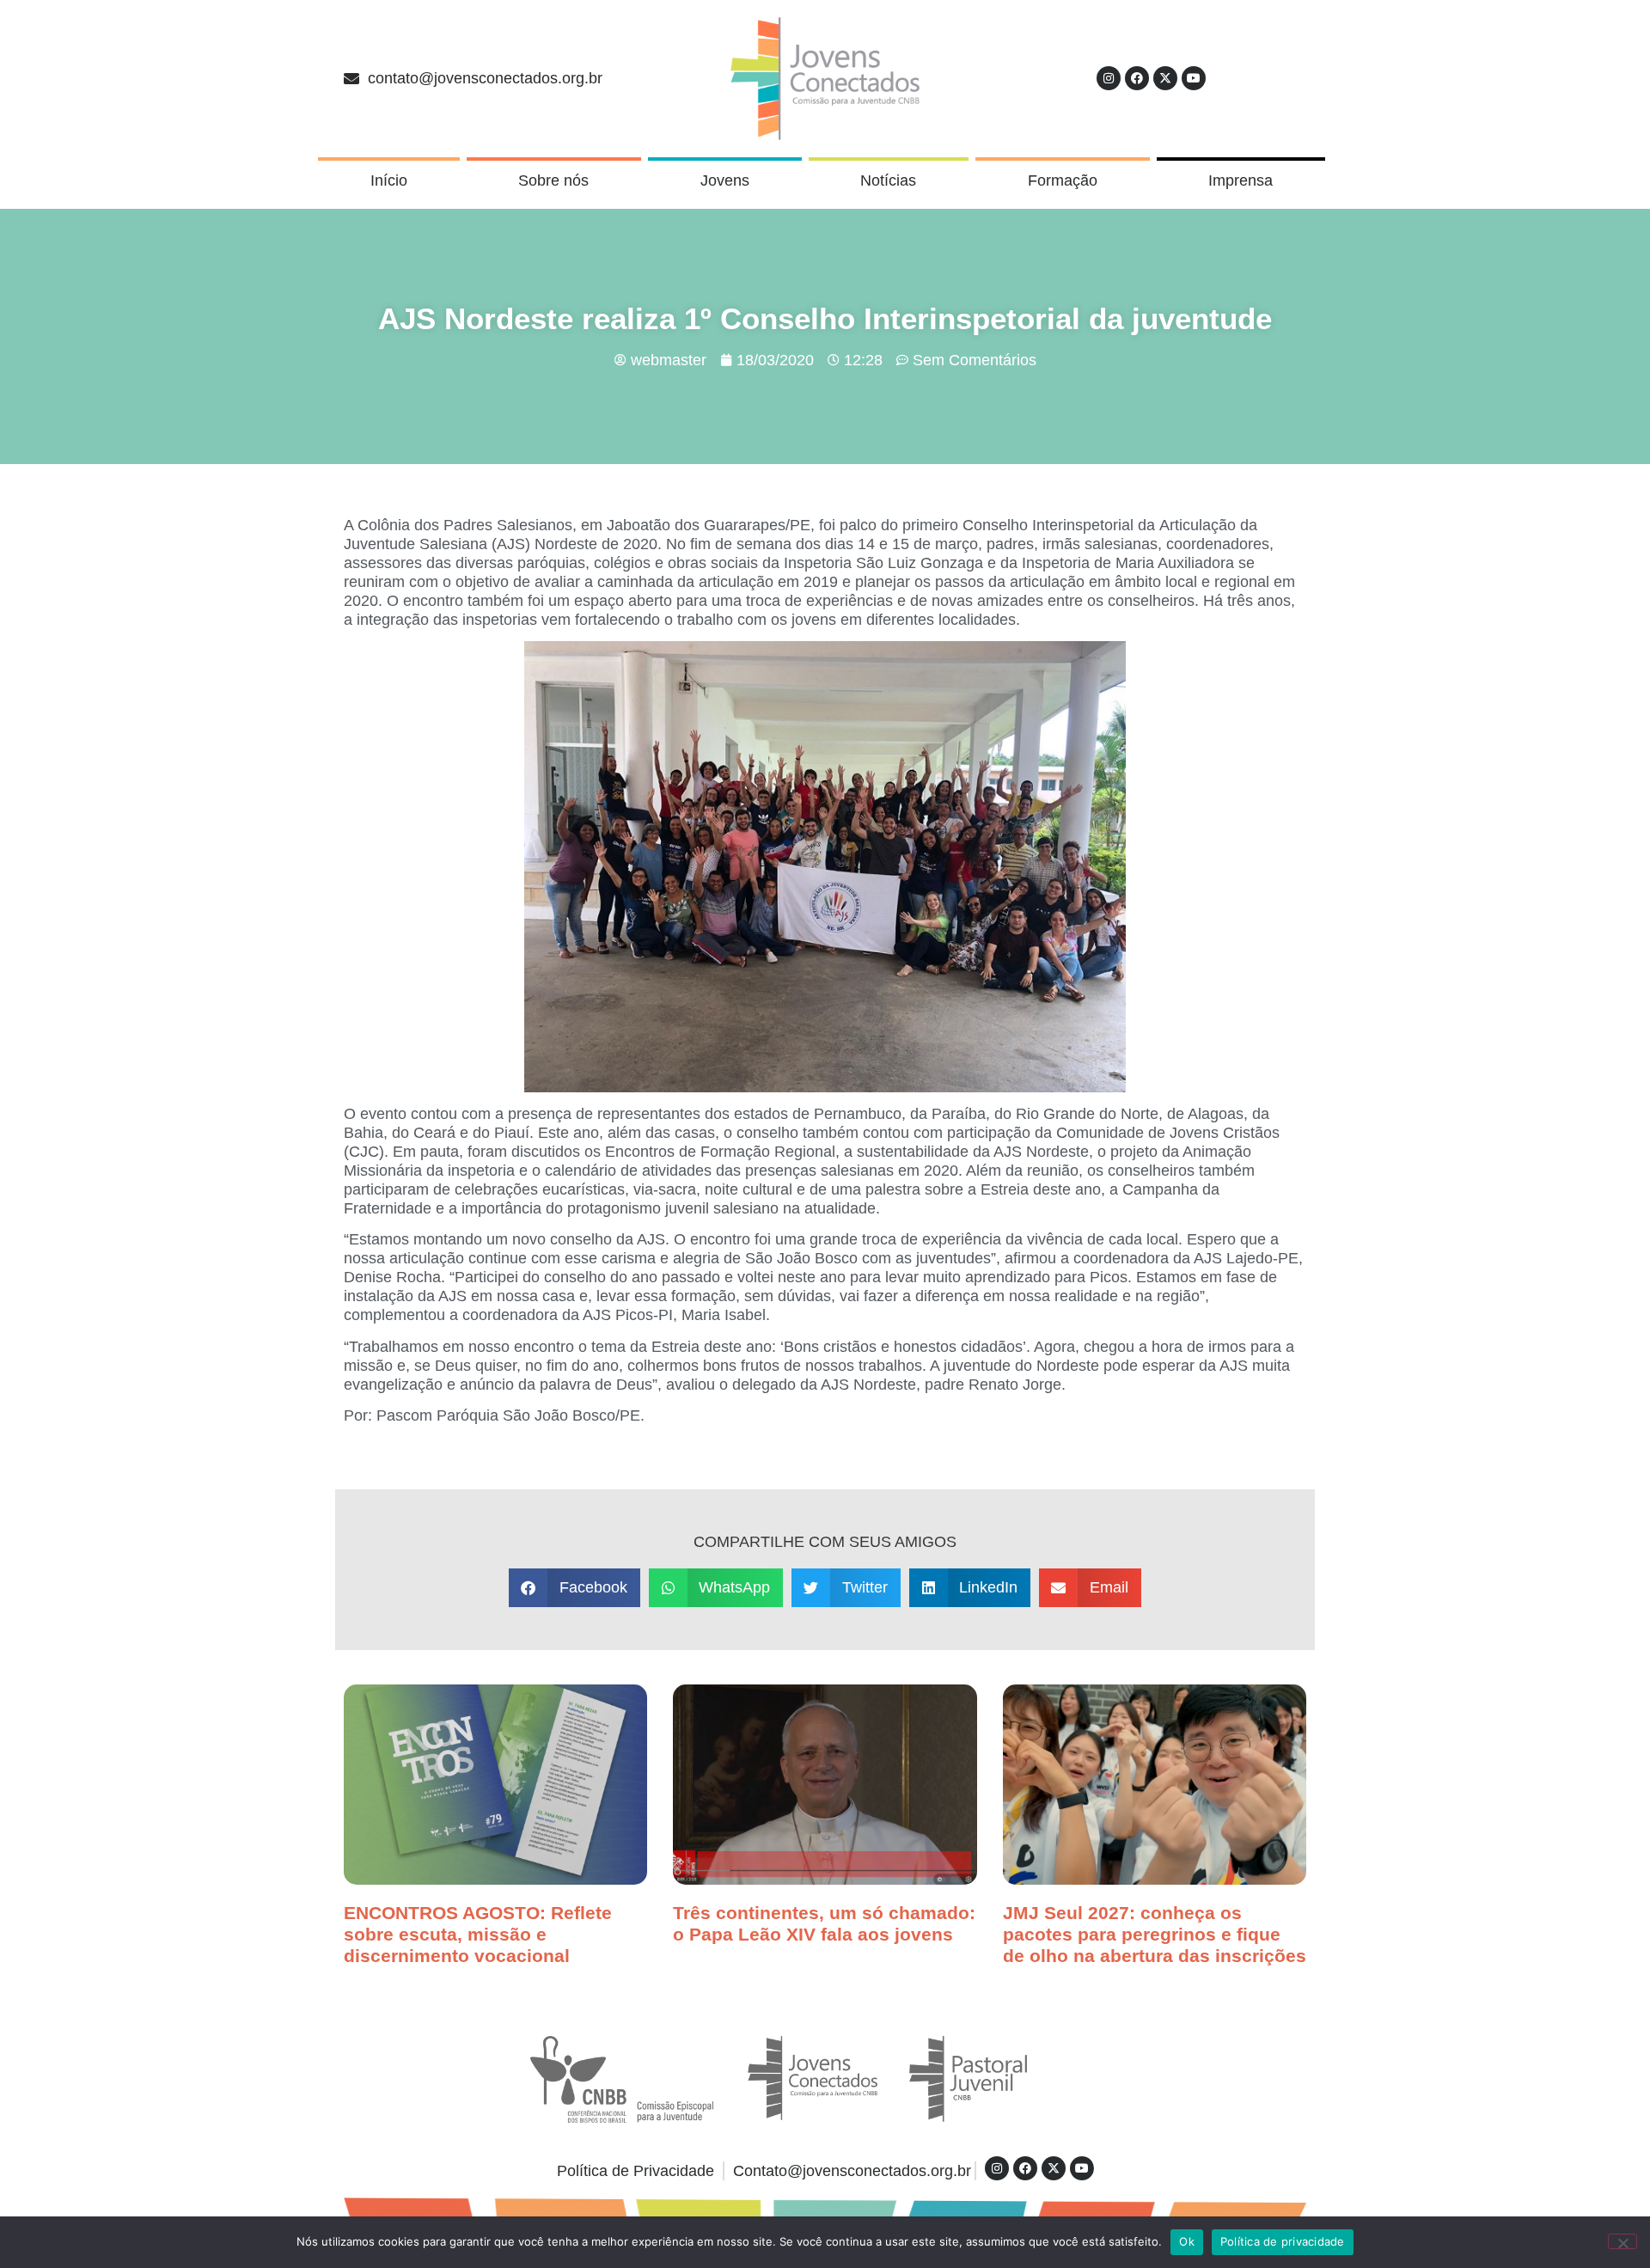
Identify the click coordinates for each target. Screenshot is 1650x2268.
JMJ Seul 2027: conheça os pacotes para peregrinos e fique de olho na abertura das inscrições (1155, 1934)
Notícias (888, 180)
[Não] (1622, 2241)
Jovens (725, 180)
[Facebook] (1137, 78)
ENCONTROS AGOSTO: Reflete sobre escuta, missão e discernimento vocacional (478, 1934)
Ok (1187, 2241)
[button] (574, 1588)
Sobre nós (553, 180)
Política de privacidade (1283, 2241)
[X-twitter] (1165, 78)
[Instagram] (1109, 78)
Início (389, 180)
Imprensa (1241, 180)
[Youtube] (1194, 78)
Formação (1063, 180)
